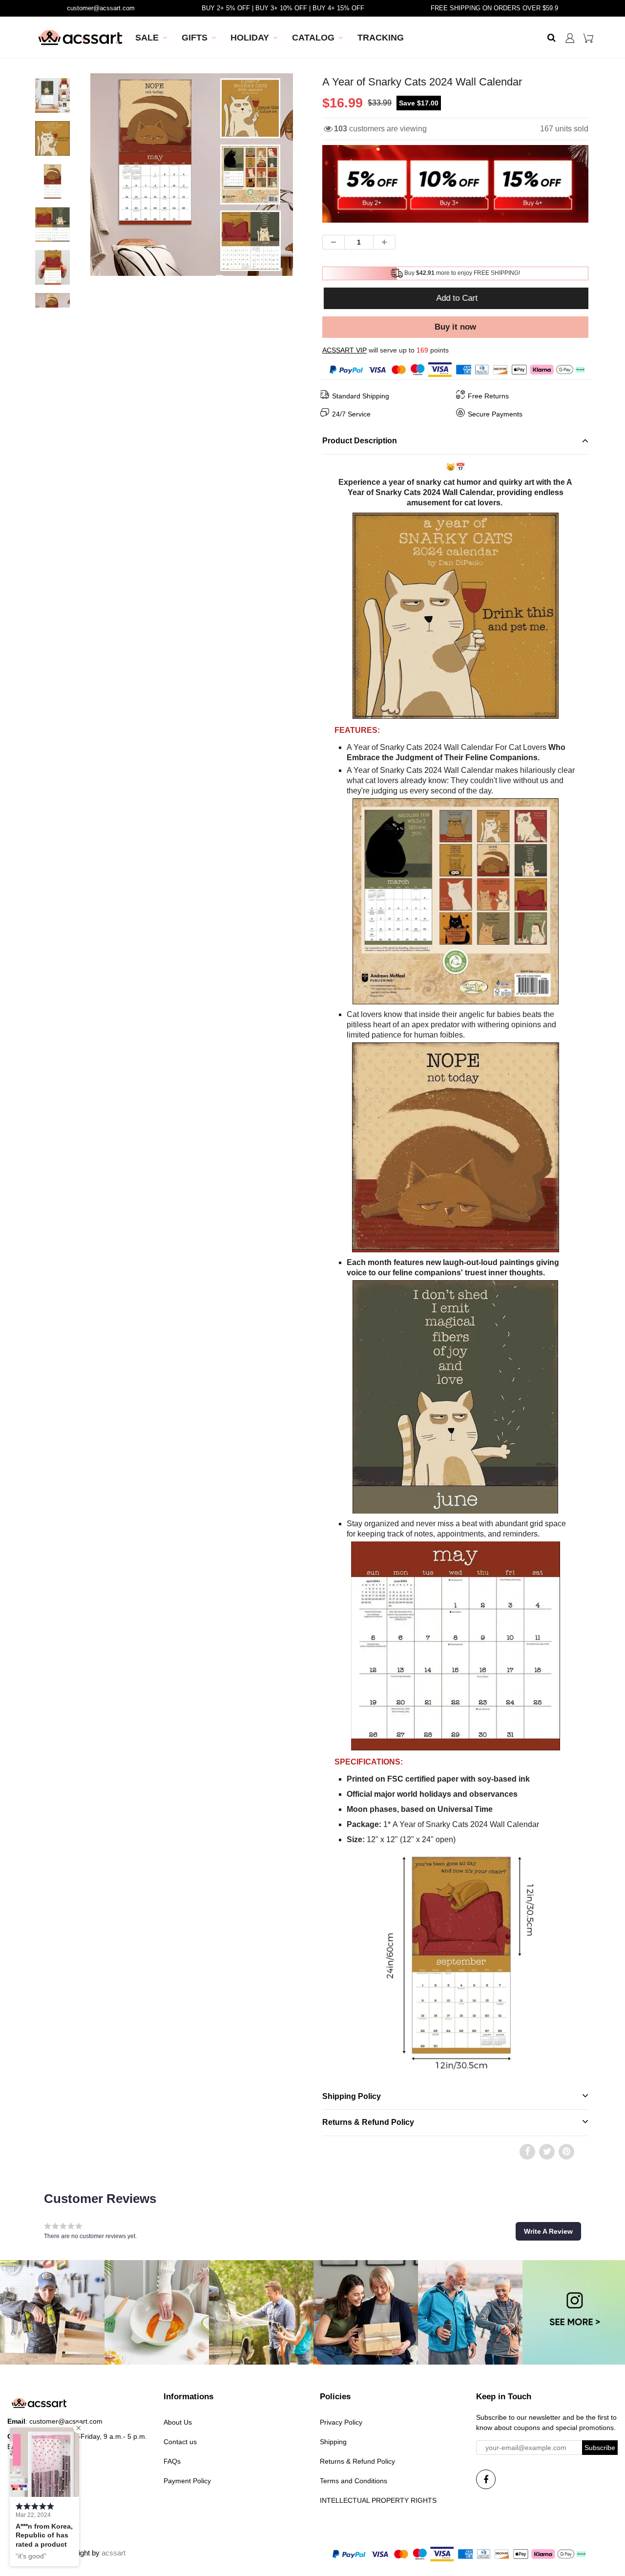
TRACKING (381, 38)
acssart (114, 2553)
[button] (548, 2231)
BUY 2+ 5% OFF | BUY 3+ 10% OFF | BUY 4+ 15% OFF (283, 8)
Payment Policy (187, 2481)
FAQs (172, 2461)
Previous (54, 204)
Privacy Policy (341, 2422)
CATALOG (313, 38)
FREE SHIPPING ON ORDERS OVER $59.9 (494, 8)
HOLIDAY (250, 38)
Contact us (180, 2442)
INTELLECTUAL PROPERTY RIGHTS (378, 2500)
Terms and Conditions (354, 2481)
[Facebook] (486, 2479)
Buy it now (455, 327)
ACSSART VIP (344, 350)
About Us (178, 2422)
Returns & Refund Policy (357, 2461)
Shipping (333, 2442)
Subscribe (600, 2448)
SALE (147, 38)
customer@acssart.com (101, 8)
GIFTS (195, 38)
